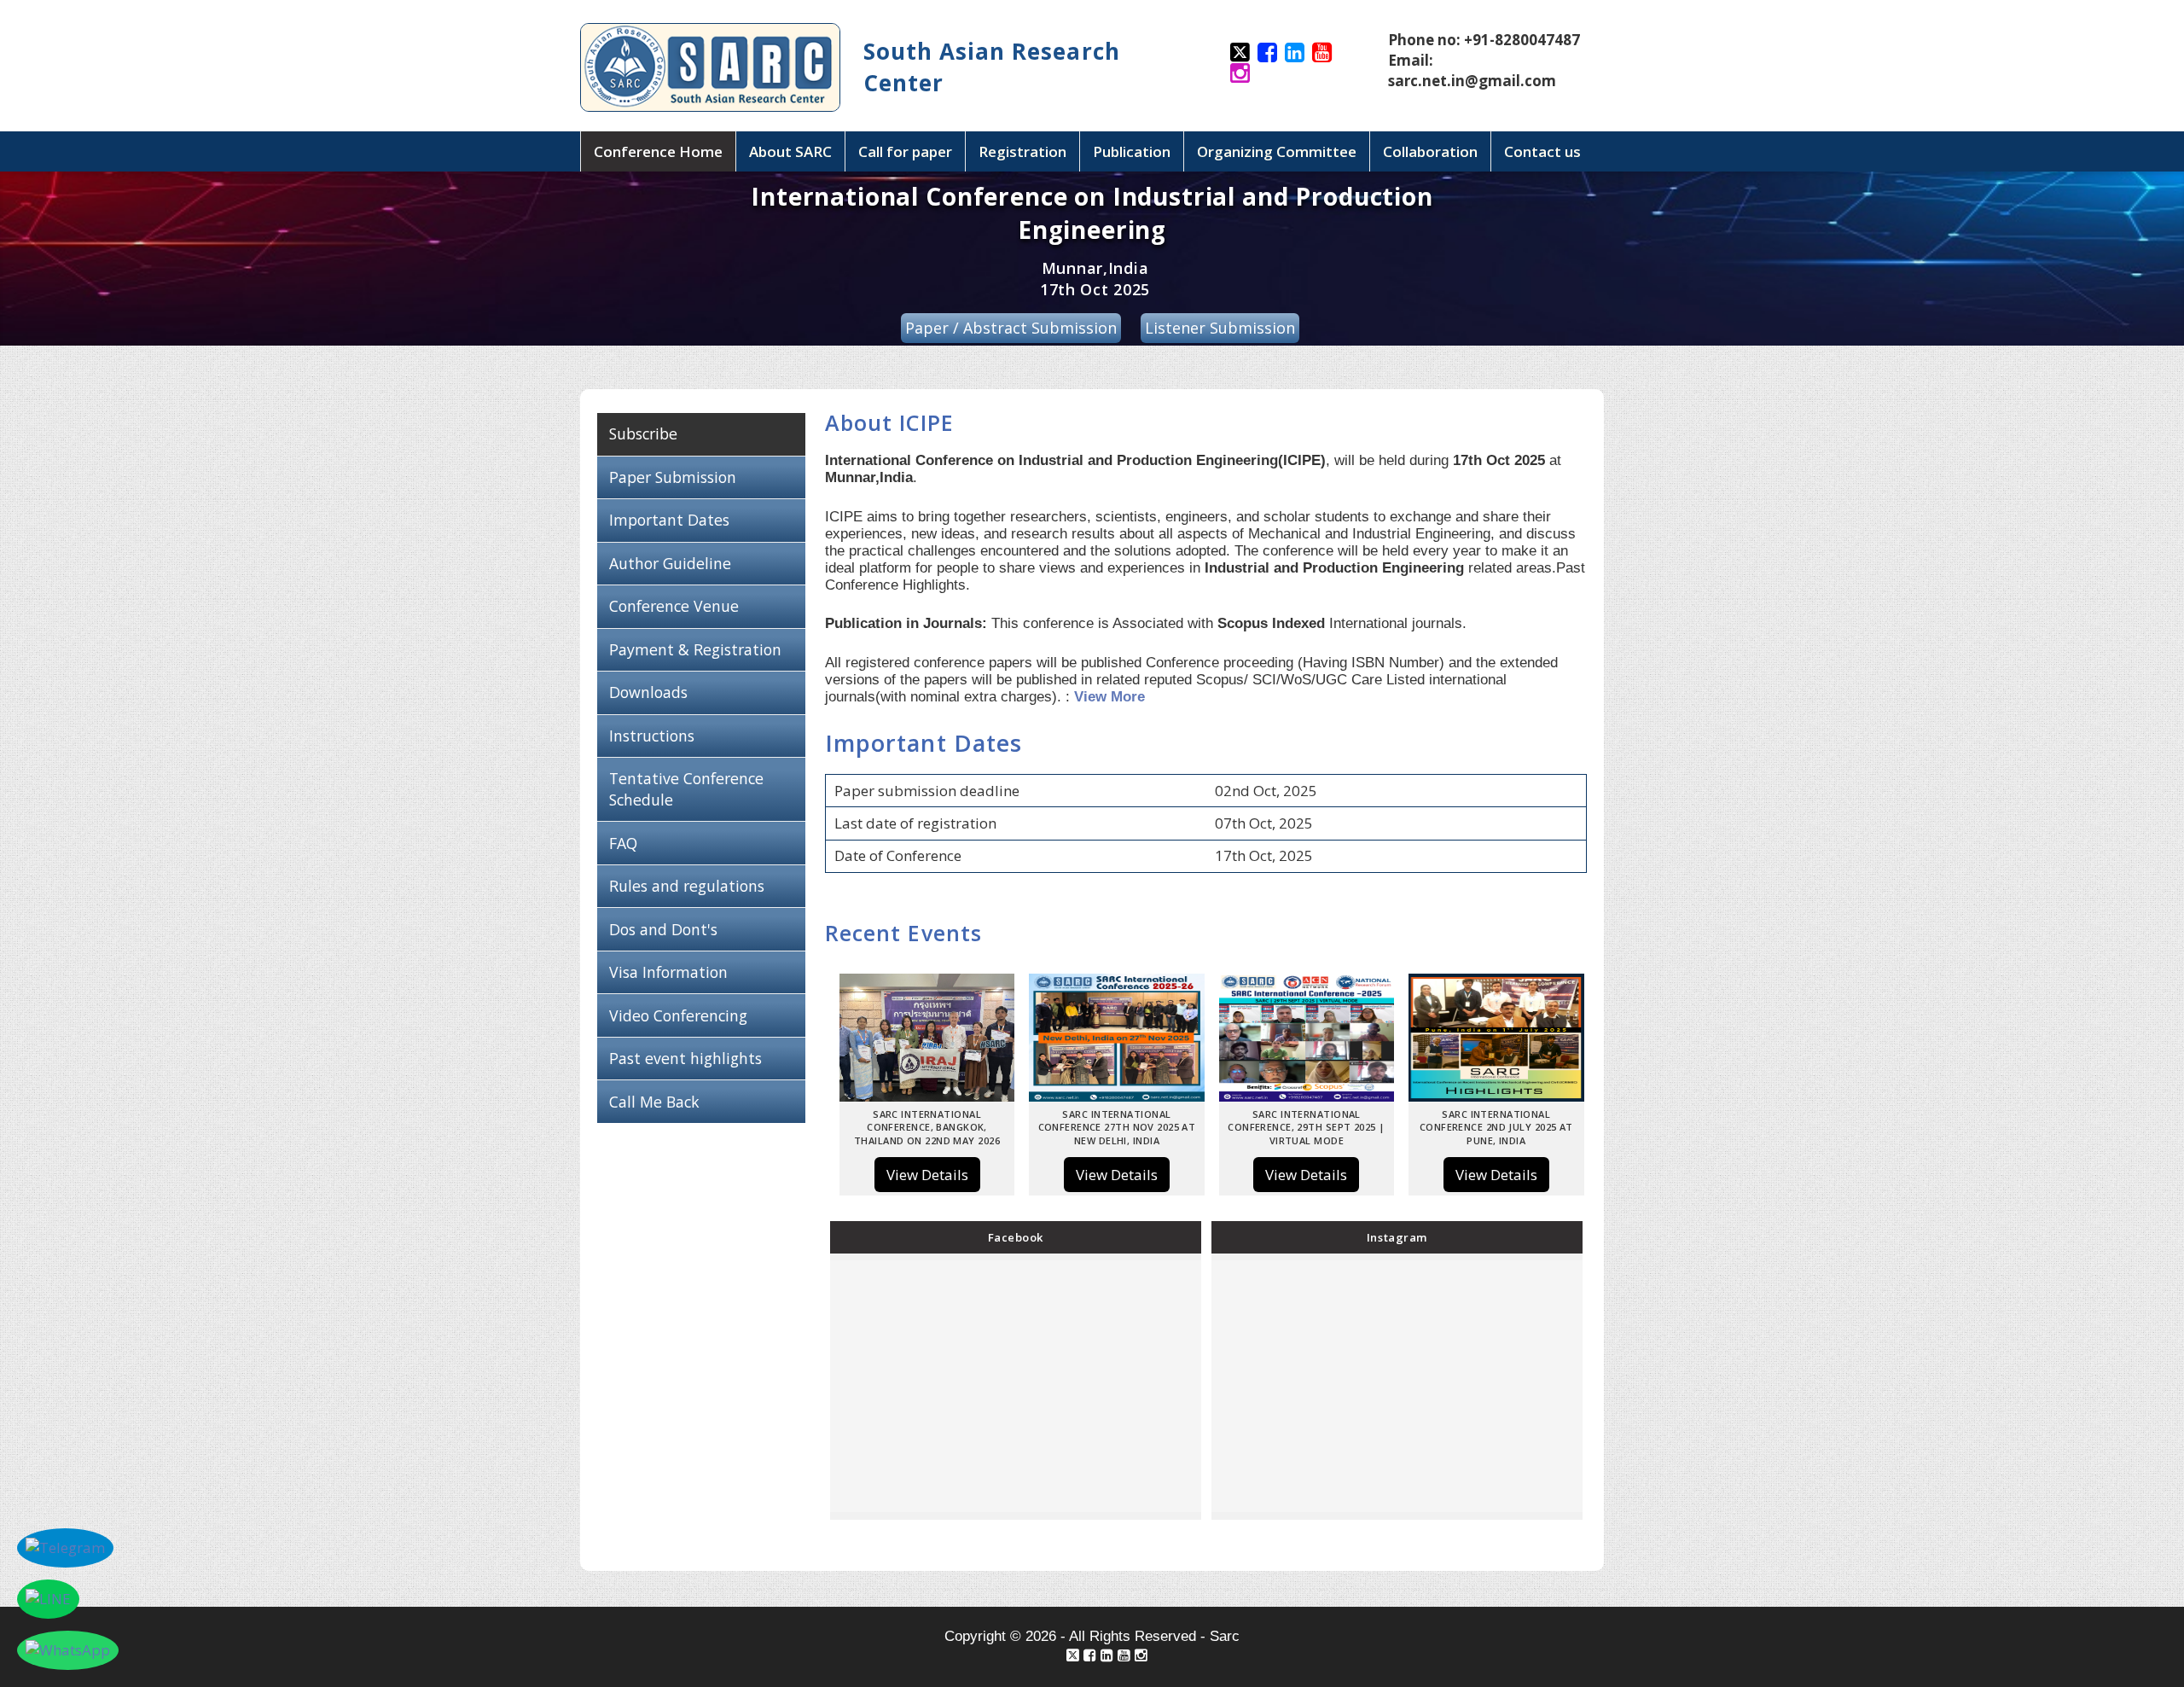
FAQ (623, 843)
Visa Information (668, 972)
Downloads (648, 692)
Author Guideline (670, 563)
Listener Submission (1220, 328)
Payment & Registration (695, 649)
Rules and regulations (687, 886)
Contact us (1542, 151)
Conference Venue (674, 606)
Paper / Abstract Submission (1011, 328)
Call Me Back (654, 1102)
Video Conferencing (680, 1015)
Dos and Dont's (663, 929)
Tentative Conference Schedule (686, 789)
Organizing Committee (1277, 151)
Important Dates (669, 520)
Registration (1022, 151)
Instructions (652, 736)
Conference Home (658, 151)
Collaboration (1430, 151)
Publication (1132, 151)
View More (1109, 697)
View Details (927, 1175)
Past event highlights (685, 1058)
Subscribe (643, 433)
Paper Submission (673, 477)
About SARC (790, 151)
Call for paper (905, 151)
